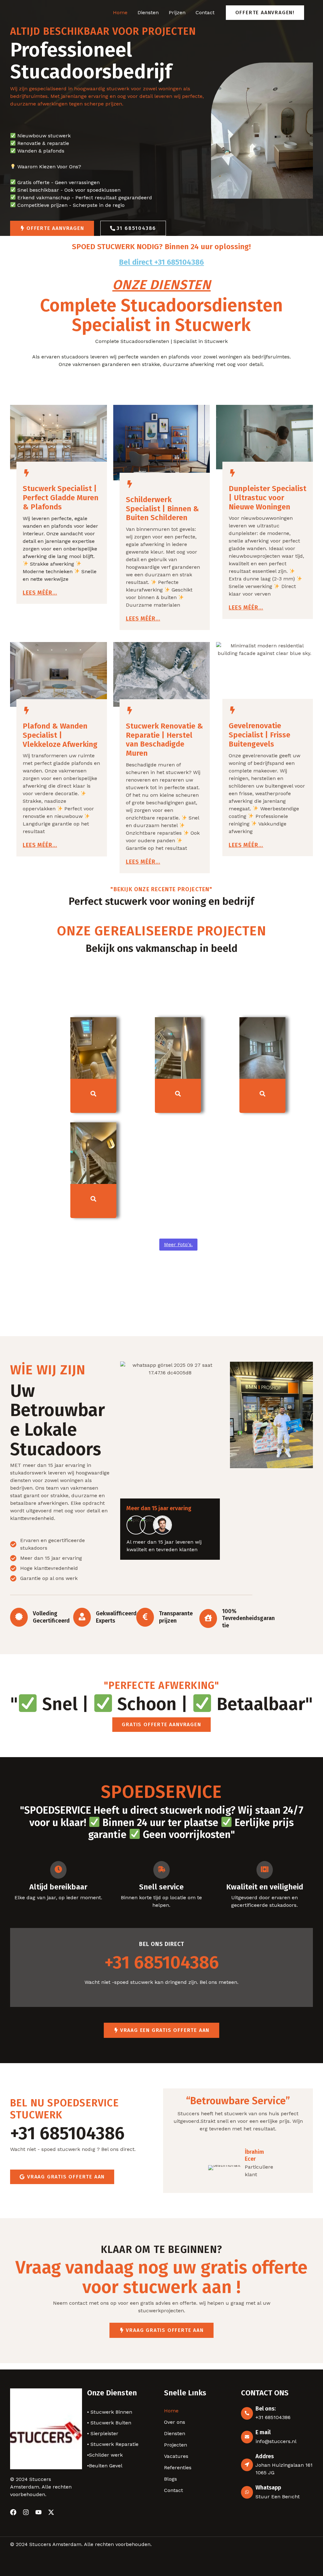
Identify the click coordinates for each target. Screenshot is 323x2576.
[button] (265, 13)
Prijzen (177, 12)
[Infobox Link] (82, 2130)
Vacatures (176, 2456)
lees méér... (143, 619)
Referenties (178, 2468)
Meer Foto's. (178, 1245)
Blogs (170, 2479)
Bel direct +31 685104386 (161, 262)
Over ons (175, 2422)
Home (120, 12)
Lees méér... (40, 593)
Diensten (148, 12)
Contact (205, 12)
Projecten (176, 2445)
